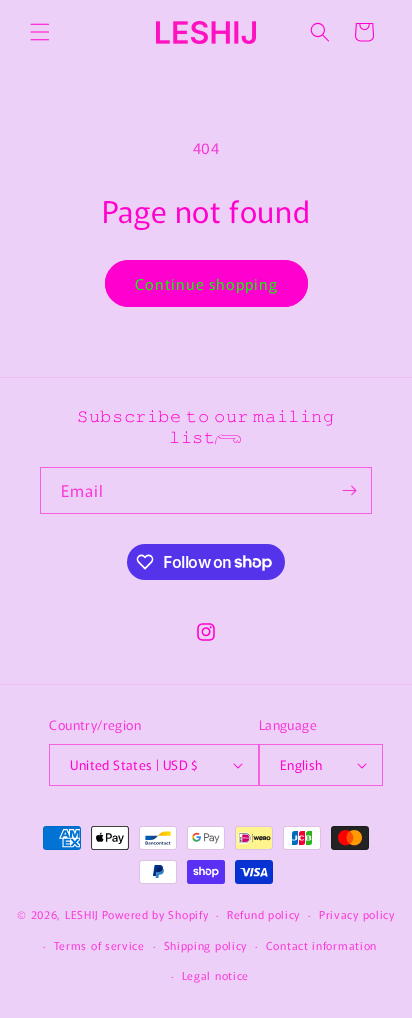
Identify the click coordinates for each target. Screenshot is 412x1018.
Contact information (321, 945)
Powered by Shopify (155, 914)
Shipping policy (206, 945)
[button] (40, 32)
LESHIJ (82, 914)
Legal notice (215, 975)
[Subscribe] (349, 490)
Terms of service (99, 945)
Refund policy (263, 914)
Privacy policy (357, 914)
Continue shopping (206, 283)
